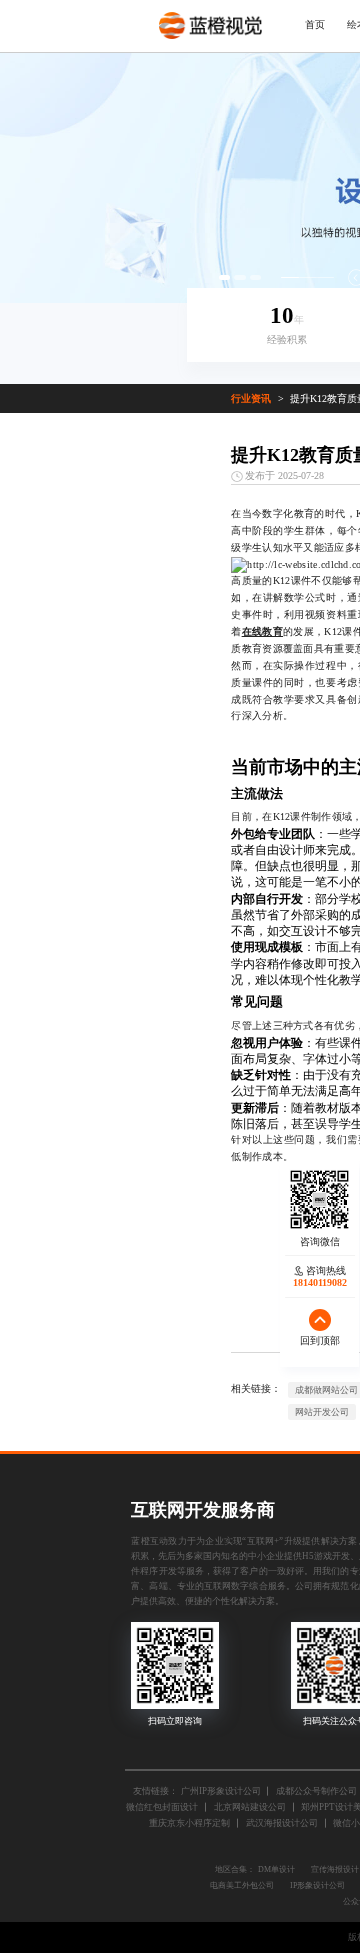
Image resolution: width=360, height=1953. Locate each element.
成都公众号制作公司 (316, 1791)
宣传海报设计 (335, 1869)
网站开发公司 (322, 1412)
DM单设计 (276, 1869)
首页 (315, 24)
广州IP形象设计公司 (221, 1791)
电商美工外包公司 (242, 1885)
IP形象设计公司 (317, 1885)
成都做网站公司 (326, 1390)
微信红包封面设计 (162, 1807)
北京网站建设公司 (250, 1807)
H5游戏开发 (326, 1556)
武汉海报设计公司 (282, 1823)
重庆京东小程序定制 (189, 1823)
